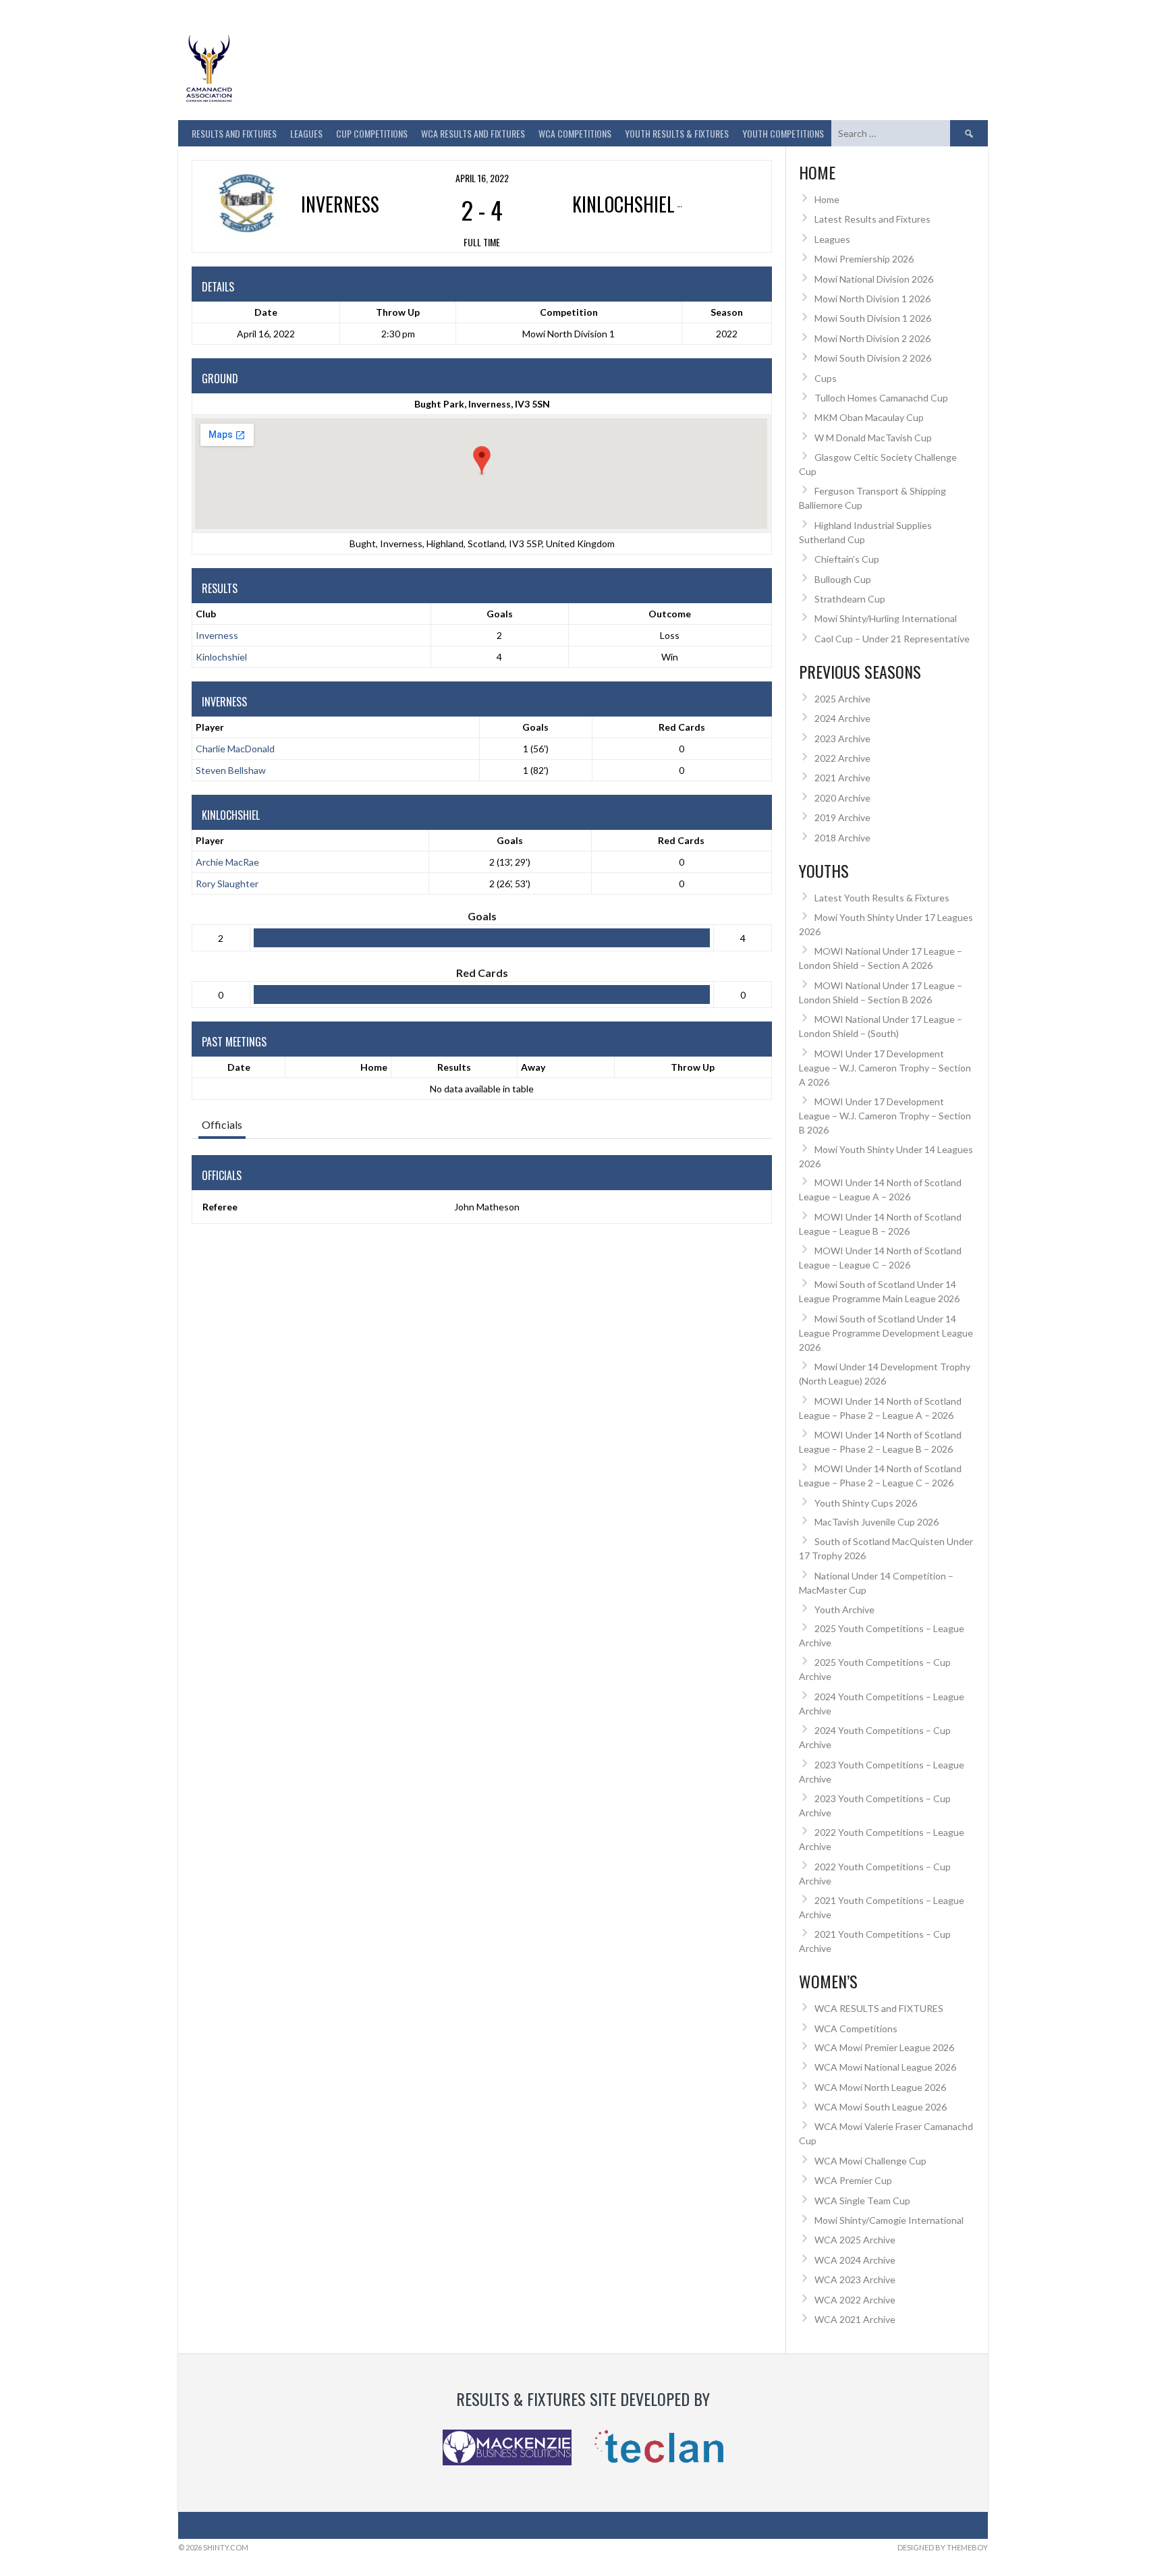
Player (210, 727)
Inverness (217, 635)
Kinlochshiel (221, 657)
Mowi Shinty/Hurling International (886, 618)
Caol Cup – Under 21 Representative (892, 639)
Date (239, 1067)
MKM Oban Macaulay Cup (869, 417)
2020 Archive (842, 798)
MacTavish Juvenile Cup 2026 (877, 1522)
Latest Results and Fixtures (872, 219)
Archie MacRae (227, 862)
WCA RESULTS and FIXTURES (473, 133)
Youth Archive (844, 1609)
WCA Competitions (856, 2028)
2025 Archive (842, 699)
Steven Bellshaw (231, 770)
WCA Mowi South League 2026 (881, 2107)
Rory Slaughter (227, 884)
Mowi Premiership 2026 (864, 259)
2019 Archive (842, 817)
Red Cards (682, 727)
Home (374, 1067)
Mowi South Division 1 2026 (873, 318)
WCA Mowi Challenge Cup (870, 2161)
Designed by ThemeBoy (943, 2547)
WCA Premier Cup (853, 2180)
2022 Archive (842, 758)
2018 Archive (842, 838)
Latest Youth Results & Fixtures (882, 898)
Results (454, 1067)
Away (533, 1067)
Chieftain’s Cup (847, 559)
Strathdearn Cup (850, 599)
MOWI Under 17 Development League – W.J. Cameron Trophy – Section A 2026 (885, 1068)
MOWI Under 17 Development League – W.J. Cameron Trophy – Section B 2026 (885, 1116)
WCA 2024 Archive (855, 2260)
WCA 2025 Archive (855, 2240)
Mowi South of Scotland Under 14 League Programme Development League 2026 (886, 1333)
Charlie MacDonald (235, 749)
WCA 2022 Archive (855, 2300)
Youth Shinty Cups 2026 (866, 1503)
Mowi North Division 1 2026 (872, 299)
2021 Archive (842, 778)
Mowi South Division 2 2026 (873, 358)
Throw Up (693, 1067)
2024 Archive (842, 718)
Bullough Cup (843, 579)
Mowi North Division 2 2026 (872, 338)
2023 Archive (842, 738)
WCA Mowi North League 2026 (880, 2087)
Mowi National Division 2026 (874, 279)
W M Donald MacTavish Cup (873, 438)
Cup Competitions (372, 133)
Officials (222, 1124)
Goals (535, 727)
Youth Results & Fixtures (677, 133)
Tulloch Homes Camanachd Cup (881, 398)
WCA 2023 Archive (855, 2279)
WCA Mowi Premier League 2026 (884, 2047)
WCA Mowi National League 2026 (885, 2067)
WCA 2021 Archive (855, 2319)
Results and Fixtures (234, 133)
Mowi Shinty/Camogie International (889, 2220)
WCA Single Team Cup (862, 2201)
